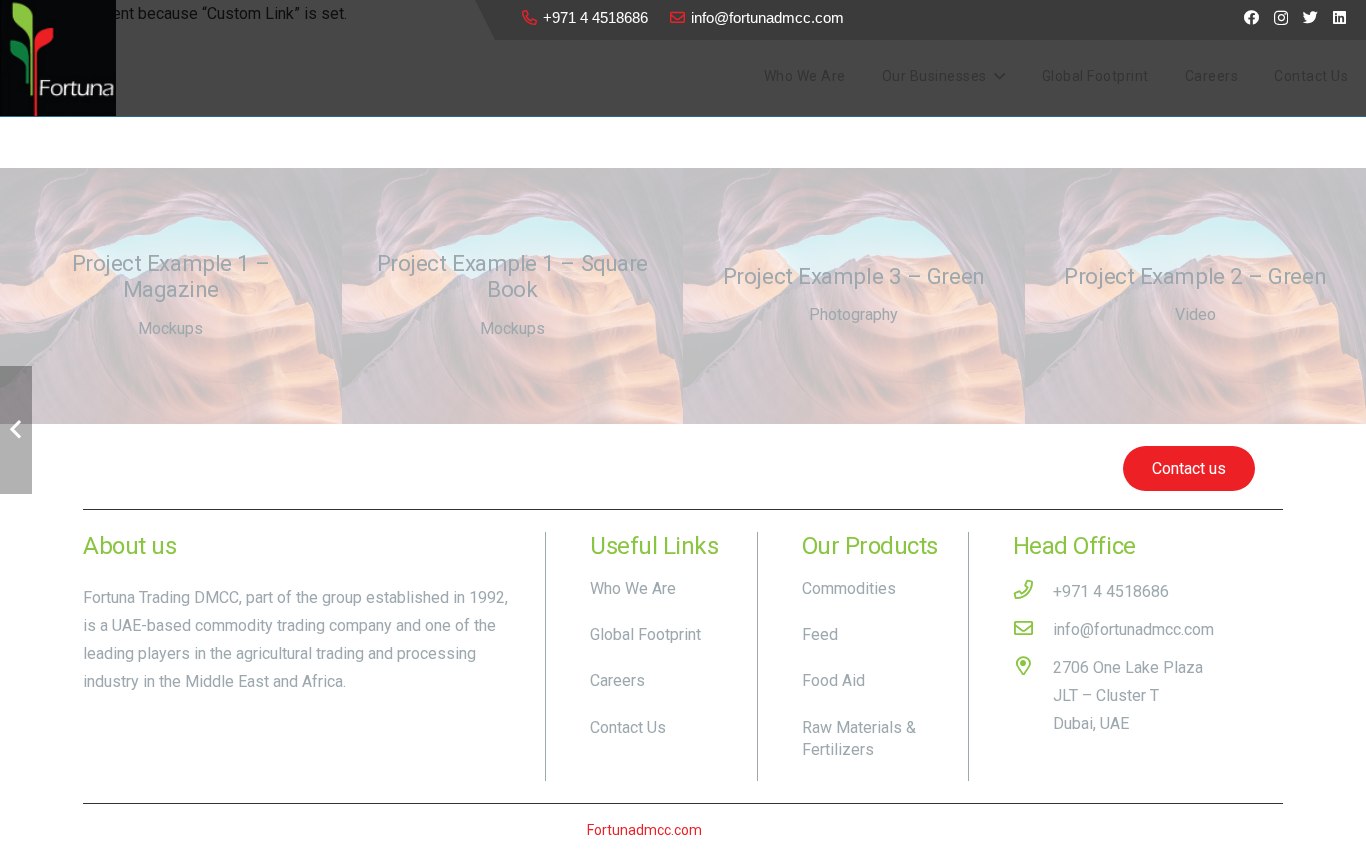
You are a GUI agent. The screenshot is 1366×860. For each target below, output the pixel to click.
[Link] (58, 58)
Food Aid (833, 680)
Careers (617, 680)
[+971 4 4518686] (1033, 592)
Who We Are (633, 588)
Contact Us (628, 727)
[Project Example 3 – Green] (854, 296)
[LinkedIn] (1339, 17)
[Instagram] (1281, 18)
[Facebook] (1251, 17)
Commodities (849, 588)
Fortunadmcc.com (644, 830)
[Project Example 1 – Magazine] (171, 296)
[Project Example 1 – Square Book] (513, 296)
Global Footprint (645, 634)
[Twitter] (1310, 17)
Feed (820, 634)
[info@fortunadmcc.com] (1033, 630)
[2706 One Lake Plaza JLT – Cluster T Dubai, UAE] (1033, 696)
